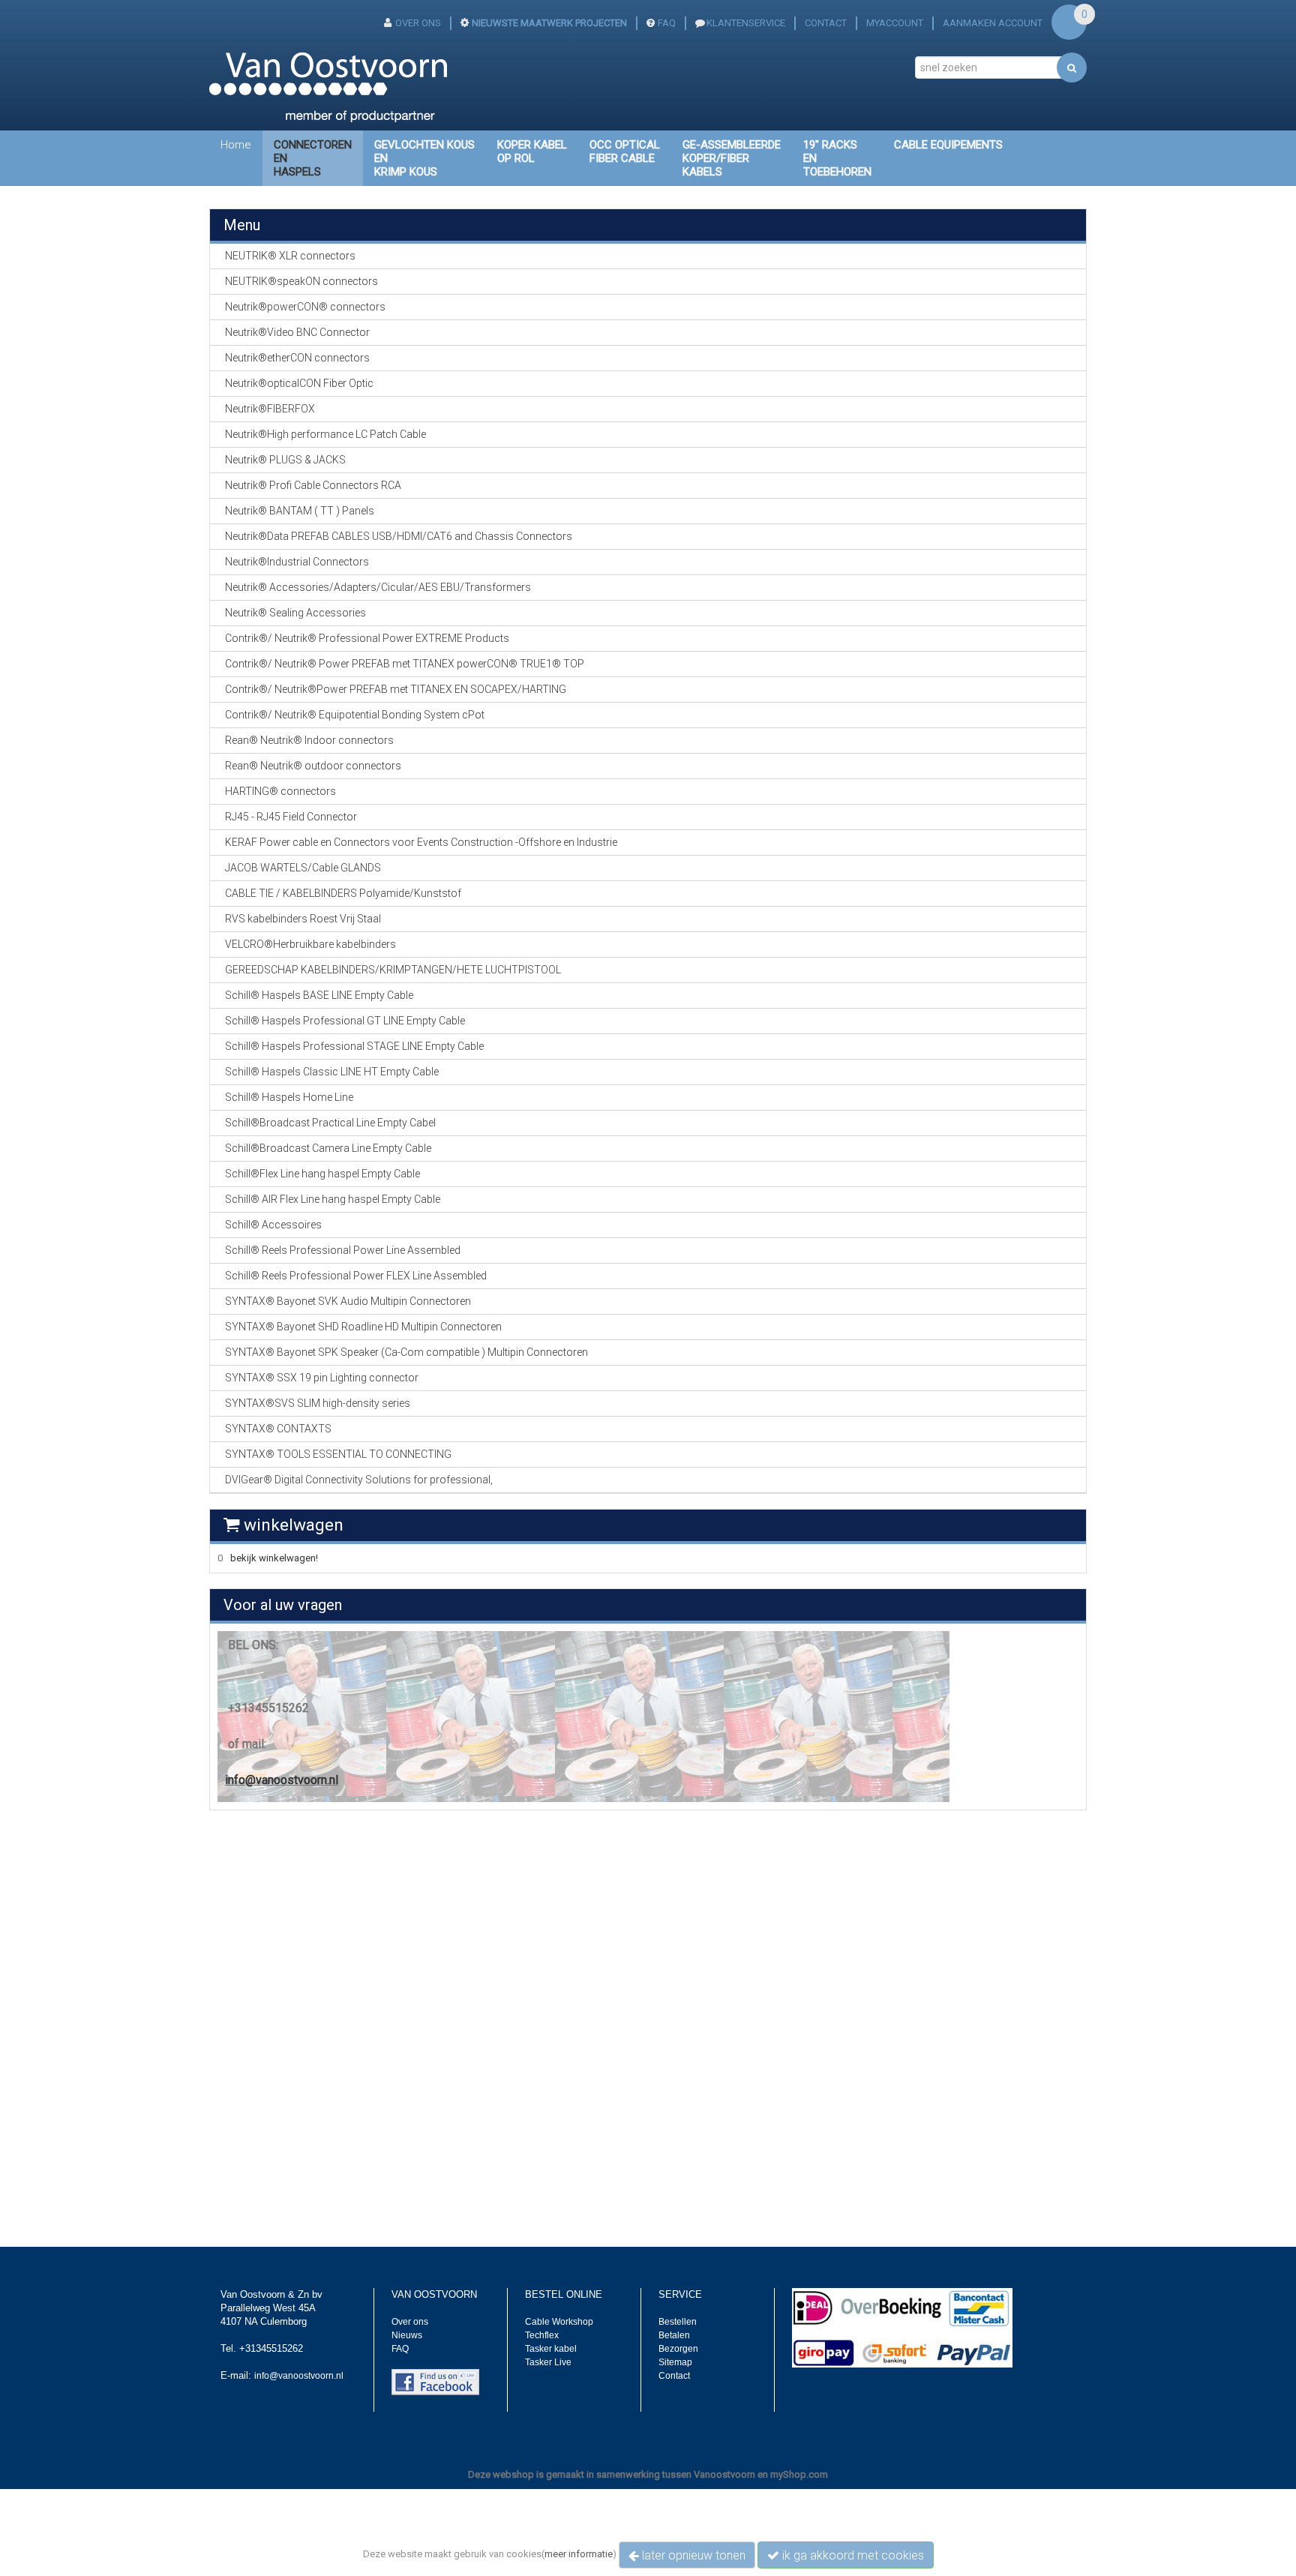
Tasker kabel (551, 2349)
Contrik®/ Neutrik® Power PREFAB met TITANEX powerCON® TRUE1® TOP (405, 664)
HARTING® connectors (280, 791)
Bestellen (678, 2322)
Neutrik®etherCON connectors (297, 358)
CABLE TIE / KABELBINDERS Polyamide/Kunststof (343, 893)
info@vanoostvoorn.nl (282, 1780)
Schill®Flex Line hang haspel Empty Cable (322, 1174)
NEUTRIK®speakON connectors (301, 281)
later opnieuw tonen (692, 2555)
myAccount (895, 23)
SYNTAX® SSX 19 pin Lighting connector (322, 1378)
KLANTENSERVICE (746, 23)
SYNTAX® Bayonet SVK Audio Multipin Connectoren (348, 1301)
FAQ (667, 23)
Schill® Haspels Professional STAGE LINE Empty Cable (354, 1046)
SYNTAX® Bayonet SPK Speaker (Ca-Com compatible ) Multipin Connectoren (406, 1352)
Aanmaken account (993, 23)
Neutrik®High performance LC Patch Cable (325, 434)
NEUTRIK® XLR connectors (290, 256)
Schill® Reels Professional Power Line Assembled (343, 1250)
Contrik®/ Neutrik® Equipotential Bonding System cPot (355, 715)
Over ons (410, 2322)
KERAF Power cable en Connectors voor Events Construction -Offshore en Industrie (421, 842)
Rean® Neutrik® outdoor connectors (313, 766)
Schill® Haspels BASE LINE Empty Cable (319, 995)
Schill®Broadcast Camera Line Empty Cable (328, 1148)
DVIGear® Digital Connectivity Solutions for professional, (359, 1480)
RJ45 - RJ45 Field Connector (291, 817)
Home (236, 145)
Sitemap (675, 2362)
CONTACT (826, 23)
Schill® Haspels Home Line (289, 1097)
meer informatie (579, 2554)
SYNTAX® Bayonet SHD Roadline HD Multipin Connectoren (363, 1327)
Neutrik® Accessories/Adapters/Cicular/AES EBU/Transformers (378, 587)
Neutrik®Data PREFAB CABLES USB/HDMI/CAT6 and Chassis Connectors (399, 536)
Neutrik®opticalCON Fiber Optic (299, 383)
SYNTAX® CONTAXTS (278, 1429)
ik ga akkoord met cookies (852, 2555)
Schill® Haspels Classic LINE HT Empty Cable (332, 1072)
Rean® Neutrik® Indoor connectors (309, 740)
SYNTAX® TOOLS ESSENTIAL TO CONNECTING (338, 1454)
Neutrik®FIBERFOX (270, 409)
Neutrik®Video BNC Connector (297, 332)
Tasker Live (548, 2362)
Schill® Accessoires (273, 1225)
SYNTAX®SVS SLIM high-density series (318, 1403)
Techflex (542, 2335)
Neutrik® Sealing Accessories (295, 613)
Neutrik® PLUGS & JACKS (285, 460)
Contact (674, 2376)
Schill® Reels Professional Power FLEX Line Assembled (356, 1276)
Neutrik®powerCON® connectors (305, 307)
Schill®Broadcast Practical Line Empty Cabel (330, 1123)
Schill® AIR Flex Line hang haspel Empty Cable (333, 1199)
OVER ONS (418, 23)
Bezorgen (678, 2349)
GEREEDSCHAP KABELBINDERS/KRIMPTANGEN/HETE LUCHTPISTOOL (393, 970)
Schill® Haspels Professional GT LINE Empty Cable (345, 1021)
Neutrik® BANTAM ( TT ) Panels (300, 511)
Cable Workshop (559, 2322)
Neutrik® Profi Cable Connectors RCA (313, 485)
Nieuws (407, 2335)
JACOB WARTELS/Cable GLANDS (303, 868)
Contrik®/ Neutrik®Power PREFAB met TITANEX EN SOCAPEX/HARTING (396, 689)
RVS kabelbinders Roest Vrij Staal (303, 919)
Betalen (674, 2335)
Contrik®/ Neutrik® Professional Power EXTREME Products (367, 638)
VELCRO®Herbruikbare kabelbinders (310, 944)
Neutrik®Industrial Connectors (297, 562)
